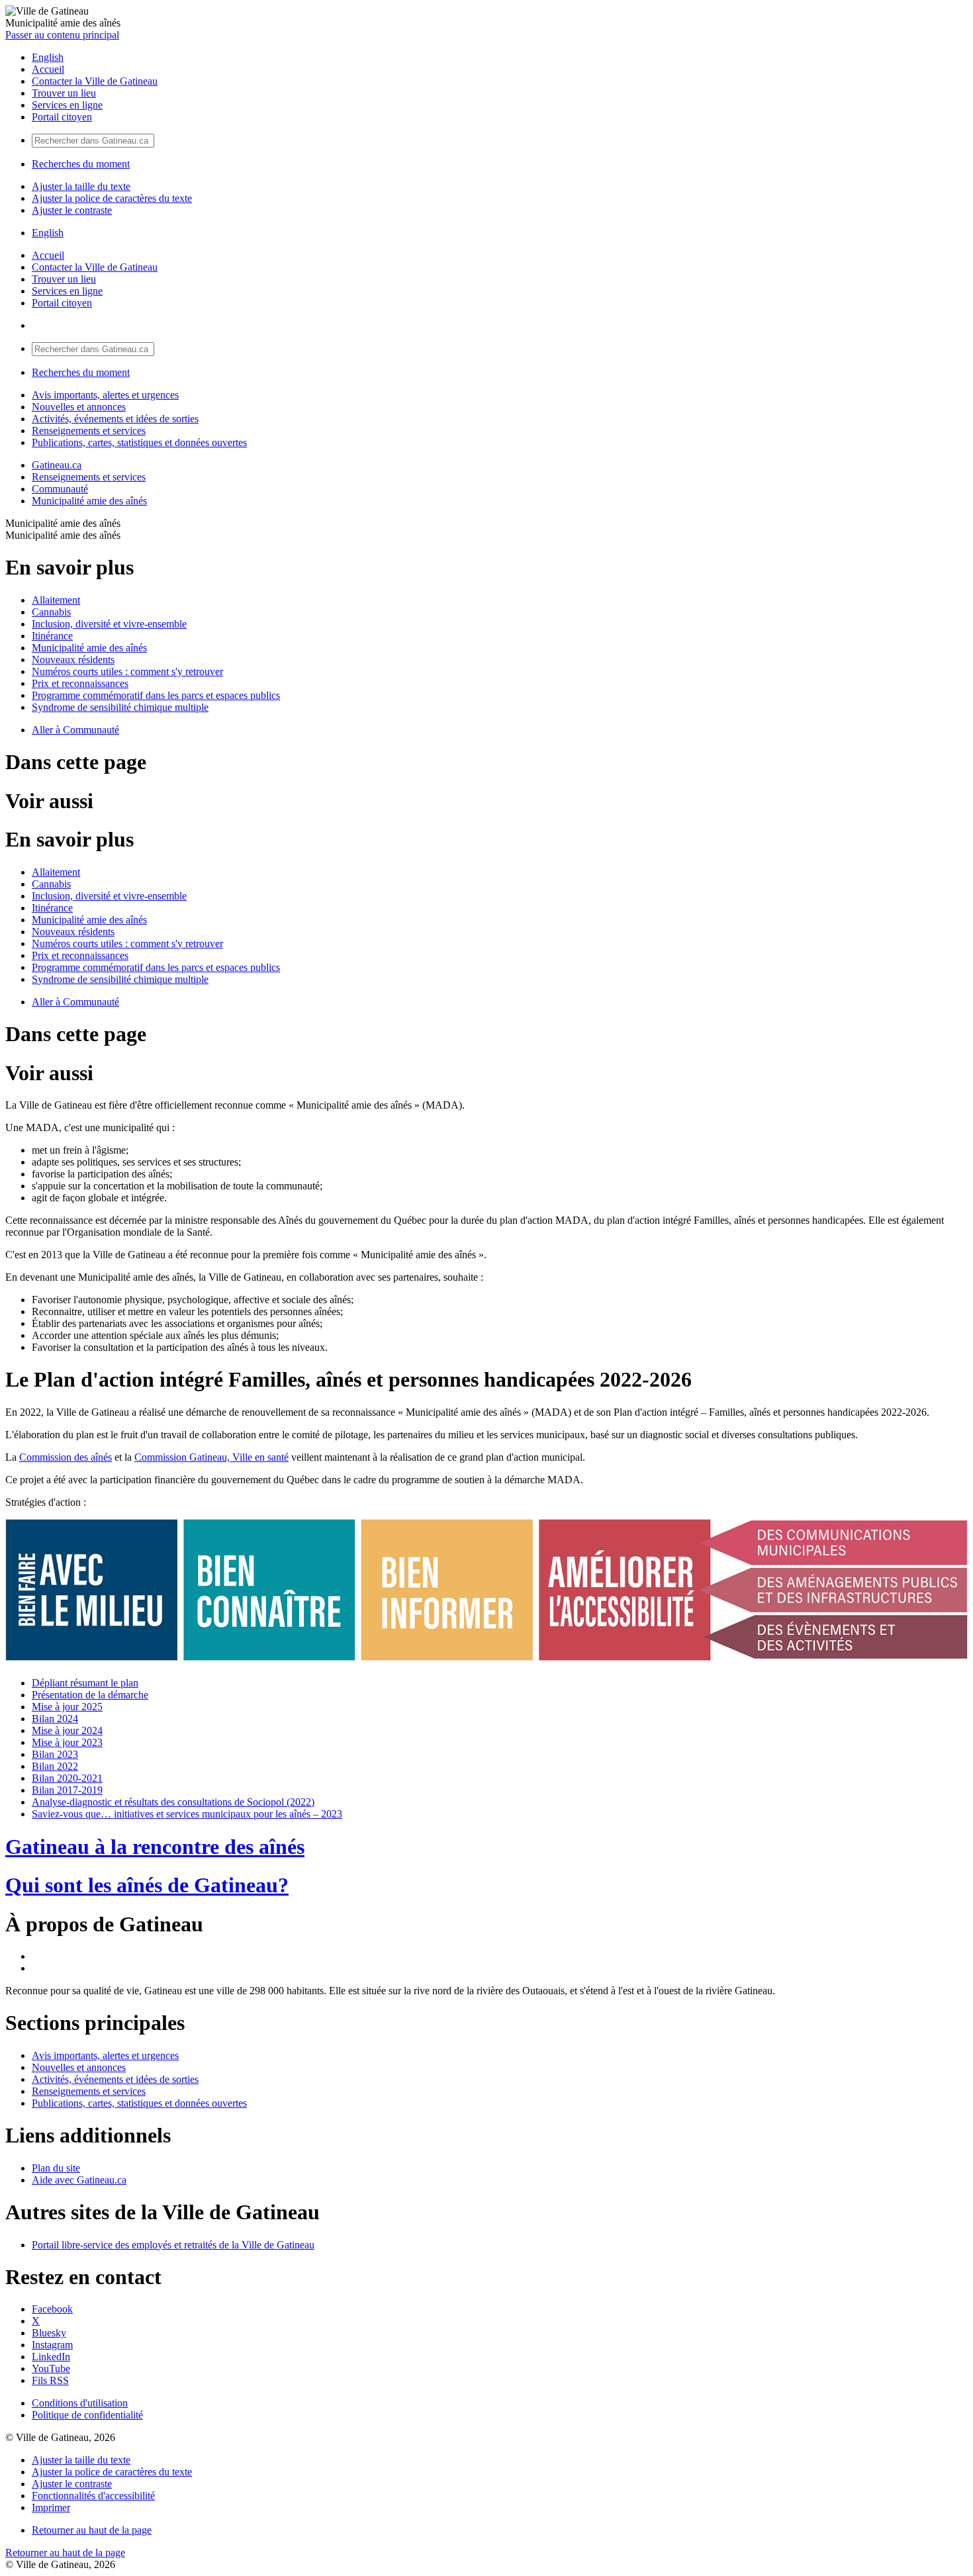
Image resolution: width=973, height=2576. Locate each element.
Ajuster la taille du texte (81, 186)
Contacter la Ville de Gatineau (95, 81)
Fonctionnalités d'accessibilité (93, 2496)
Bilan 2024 (55, 1719)
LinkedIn (51, 2357)
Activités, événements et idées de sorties (115, 419)
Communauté (60, 489)
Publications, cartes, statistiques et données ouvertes (139, 442)
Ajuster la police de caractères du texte (112, 198)
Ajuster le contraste (72, 210)
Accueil (48, 69)
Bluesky (49, 2333)
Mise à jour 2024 (67, 1730)
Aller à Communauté (75, 730)
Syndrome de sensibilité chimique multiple (120, 707)
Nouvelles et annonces (79, 407)
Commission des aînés (66, 1457)
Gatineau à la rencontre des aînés (155, 1847)
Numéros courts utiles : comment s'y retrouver (127, 671)
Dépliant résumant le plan (85, 1683)
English (48, 57)
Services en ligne (67, 105)
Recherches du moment (81, 164)
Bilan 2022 (55, 1766)
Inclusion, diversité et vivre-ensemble (109, 624)
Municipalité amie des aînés (89, 501)
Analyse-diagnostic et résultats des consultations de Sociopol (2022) (173, 1802)
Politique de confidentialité (87, 2415)
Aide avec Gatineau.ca (79, 2180)
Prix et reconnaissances (80, 683)
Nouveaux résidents (73, 660)
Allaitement (56, 600)
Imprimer (51, 2507)
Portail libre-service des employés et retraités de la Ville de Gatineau (173, 2245)
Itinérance (52, 636)
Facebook (52, 2309)
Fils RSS (50, 2380)
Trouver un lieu (64, 93)
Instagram (52, 2345)
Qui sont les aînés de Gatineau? (147, 1885)
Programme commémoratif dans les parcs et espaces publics (156, 695)
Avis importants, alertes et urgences (105, 395)
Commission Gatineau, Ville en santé (211, 1457)
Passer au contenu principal (62, 35)
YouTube (51, 2369)
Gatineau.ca (57, 465)
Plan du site (56, 2168)
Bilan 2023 (55, 1754)
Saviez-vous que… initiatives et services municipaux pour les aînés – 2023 (187, 1814)
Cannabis (51, 612)
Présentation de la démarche (90, 1695)
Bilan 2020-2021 (67, 1778)
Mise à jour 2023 (67, 1742)
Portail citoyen (62, 117)
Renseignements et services (89, 431)
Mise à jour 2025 (67, 1707)
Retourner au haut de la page (92, 2530)
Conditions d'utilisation (80, 2403)
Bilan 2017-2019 (67, 1790)
